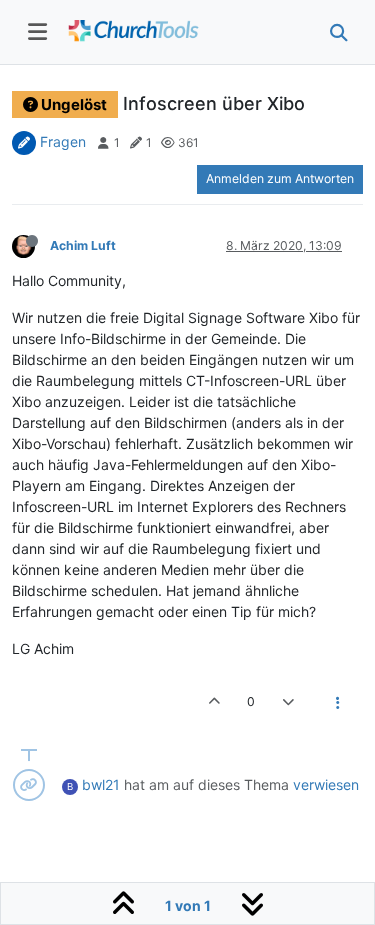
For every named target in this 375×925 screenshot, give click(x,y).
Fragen (63, 141)
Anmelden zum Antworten (280, 178)
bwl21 (101, 784)
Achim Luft (83, 245)
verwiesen (326, 784)
